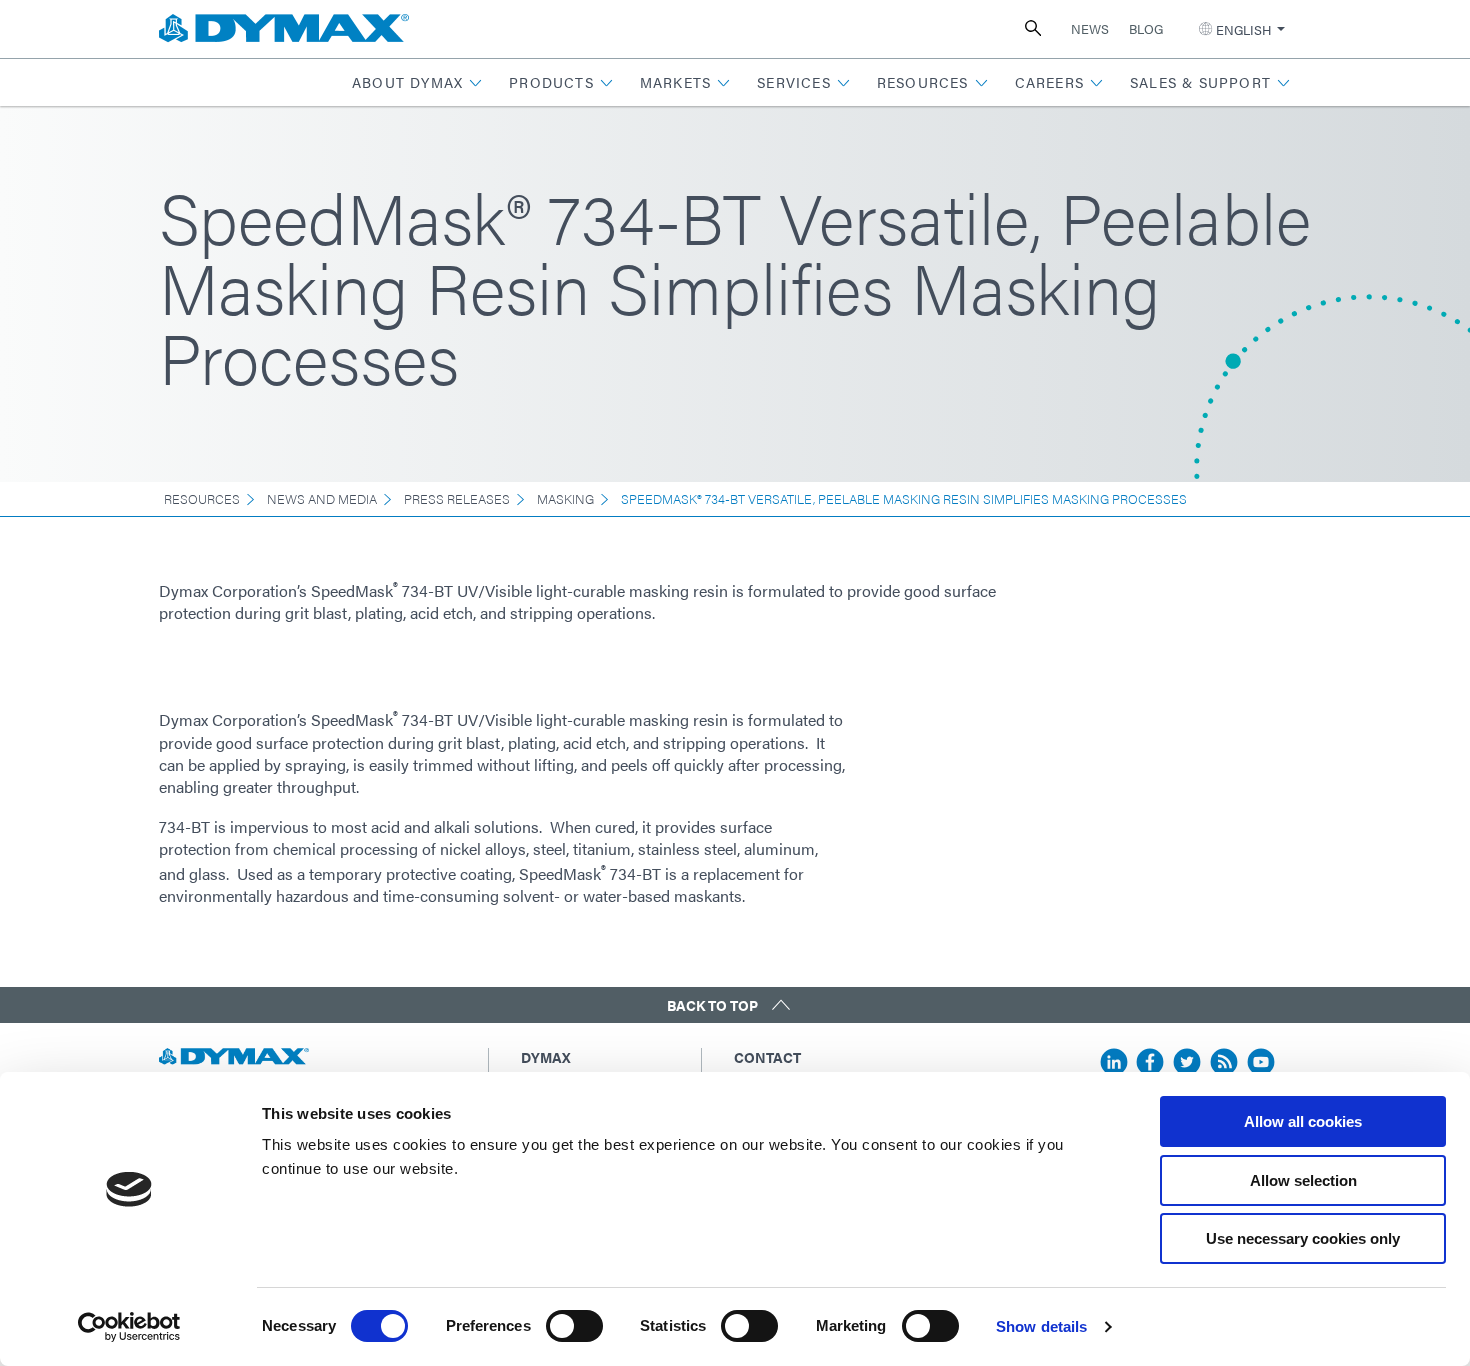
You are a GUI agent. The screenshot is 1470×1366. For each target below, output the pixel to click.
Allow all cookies (1303, 1121)
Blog (1146, 28)
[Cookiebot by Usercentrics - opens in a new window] (129, 1327)
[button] (417, 82)
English (1243, 29)
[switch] (574, 1326)
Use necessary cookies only (1303, 1238)
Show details (1041, 1326)
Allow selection (1303, 1180)
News (1090, 28)
